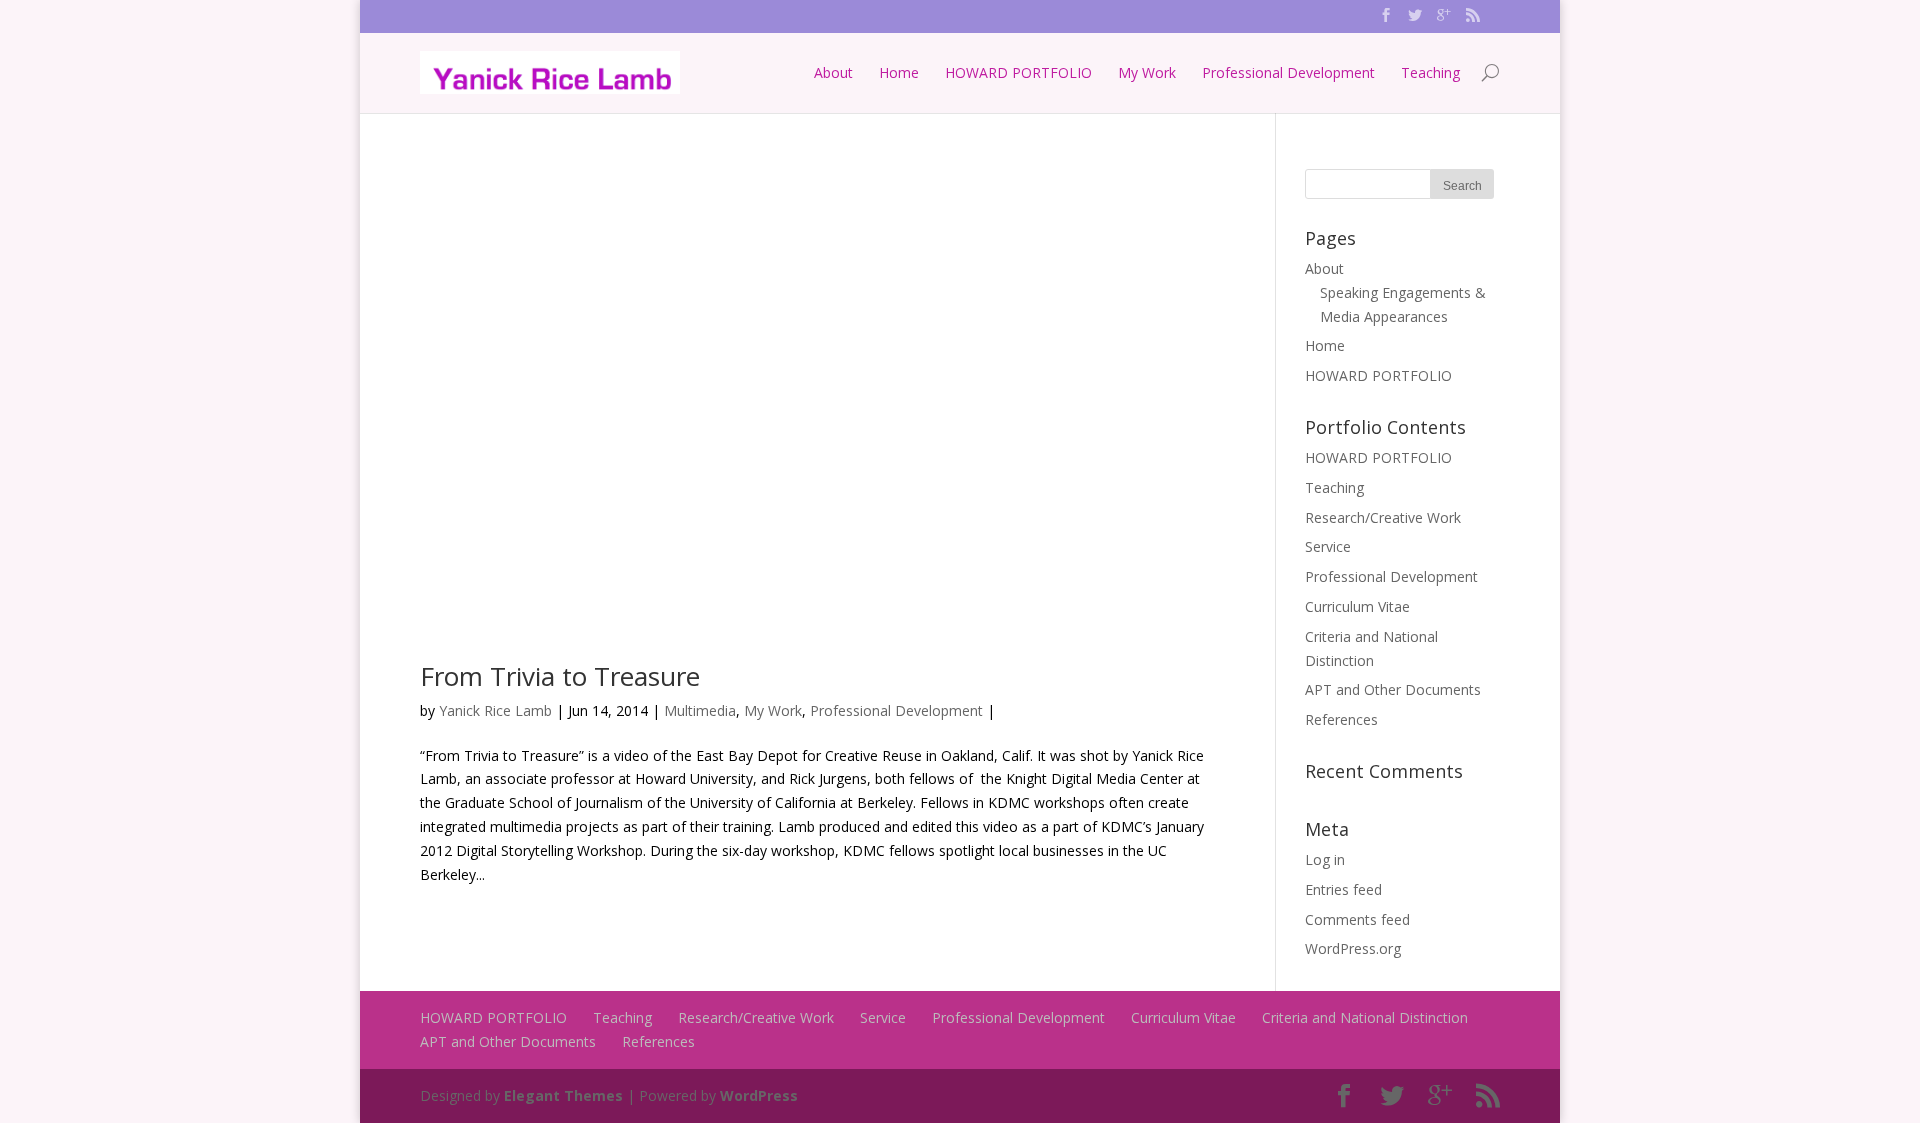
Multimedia (700, 710)
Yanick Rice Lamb (495, 710)
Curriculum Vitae (1357, 606)
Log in (1325, 859)
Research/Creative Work (1383, 517)
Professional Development (1288, 72)
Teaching (1430, 72)
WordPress (759, 1095)
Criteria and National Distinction (1365, 1017)
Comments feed (1357, 919)
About (833, 72)
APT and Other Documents (1393, 689)
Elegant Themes (563, 1095)
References (1341, 719)
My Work (1147, 72)
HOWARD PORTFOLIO (1018, 72)
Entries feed (1343, 889)
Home (899, 72)
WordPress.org (1353, 948)
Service (1328, 546)
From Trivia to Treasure (560, 676)
